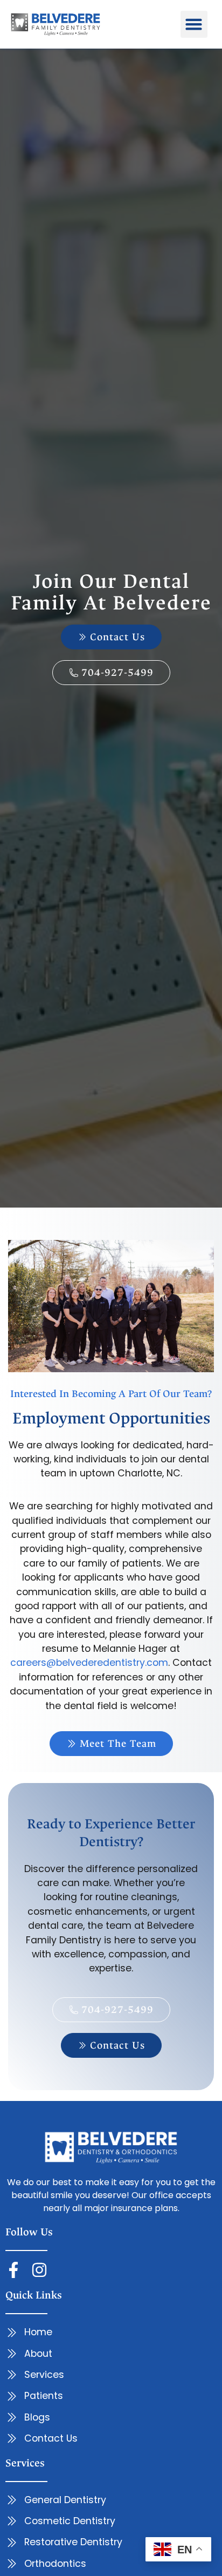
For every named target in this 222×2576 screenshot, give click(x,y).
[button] (194, 24)
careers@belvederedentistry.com (89, 1663)
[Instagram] (39, 2270)
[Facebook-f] (13, 2270)
